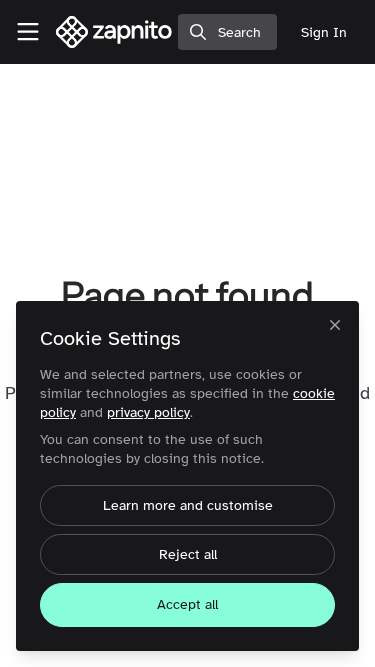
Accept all (187, 604)
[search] (227, 32)
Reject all (188, 554)
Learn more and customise (188, 505)
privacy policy (148, 412)
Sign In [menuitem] (324, 32)
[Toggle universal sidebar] (28, 32)
